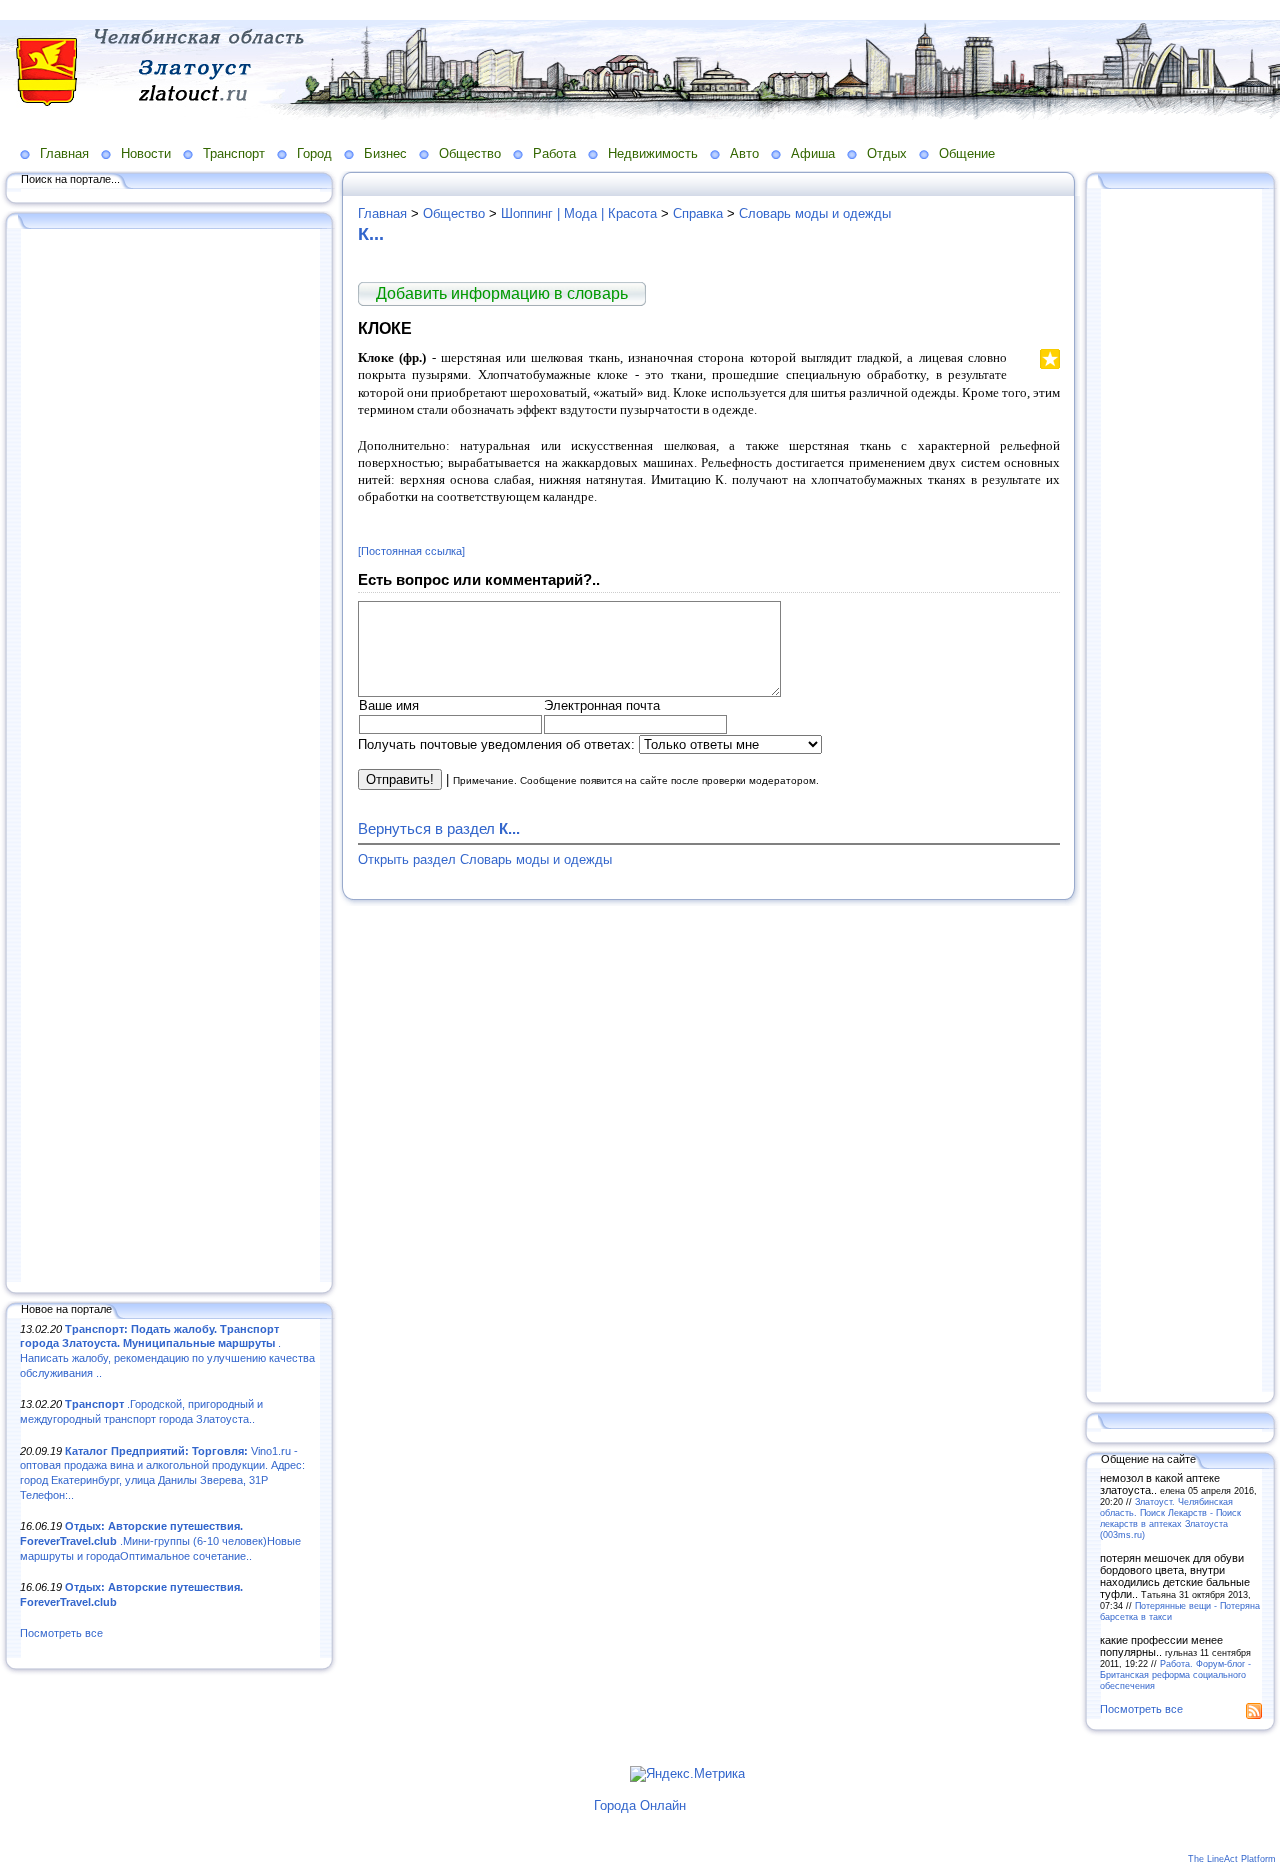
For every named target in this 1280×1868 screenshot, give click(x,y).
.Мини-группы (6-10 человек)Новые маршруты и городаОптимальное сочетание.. (160, 1540)
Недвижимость (653, 153)
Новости (146, 153)
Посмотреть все (61, 1633)
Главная (64, 153)
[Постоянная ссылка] (411, 551)
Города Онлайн (640, 1805)
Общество (470, 153)
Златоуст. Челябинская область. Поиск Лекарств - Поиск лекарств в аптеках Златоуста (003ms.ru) (1170, 1518)
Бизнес (385, 153)
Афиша (813, 153)
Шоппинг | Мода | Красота (579, 213)
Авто (744, 153)
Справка (698, 213)
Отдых (887, 153)
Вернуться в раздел (439, 828)
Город (314, 153)
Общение (967, 153)
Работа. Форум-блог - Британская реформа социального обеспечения (1175, 1674)
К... (371, 234)
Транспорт (234, 153)
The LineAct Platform (1232, 1859)
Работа (554, 153)
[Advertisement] (170, 757)
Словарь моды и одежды (815, 213)
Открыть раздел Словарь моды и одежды (485, 859)
